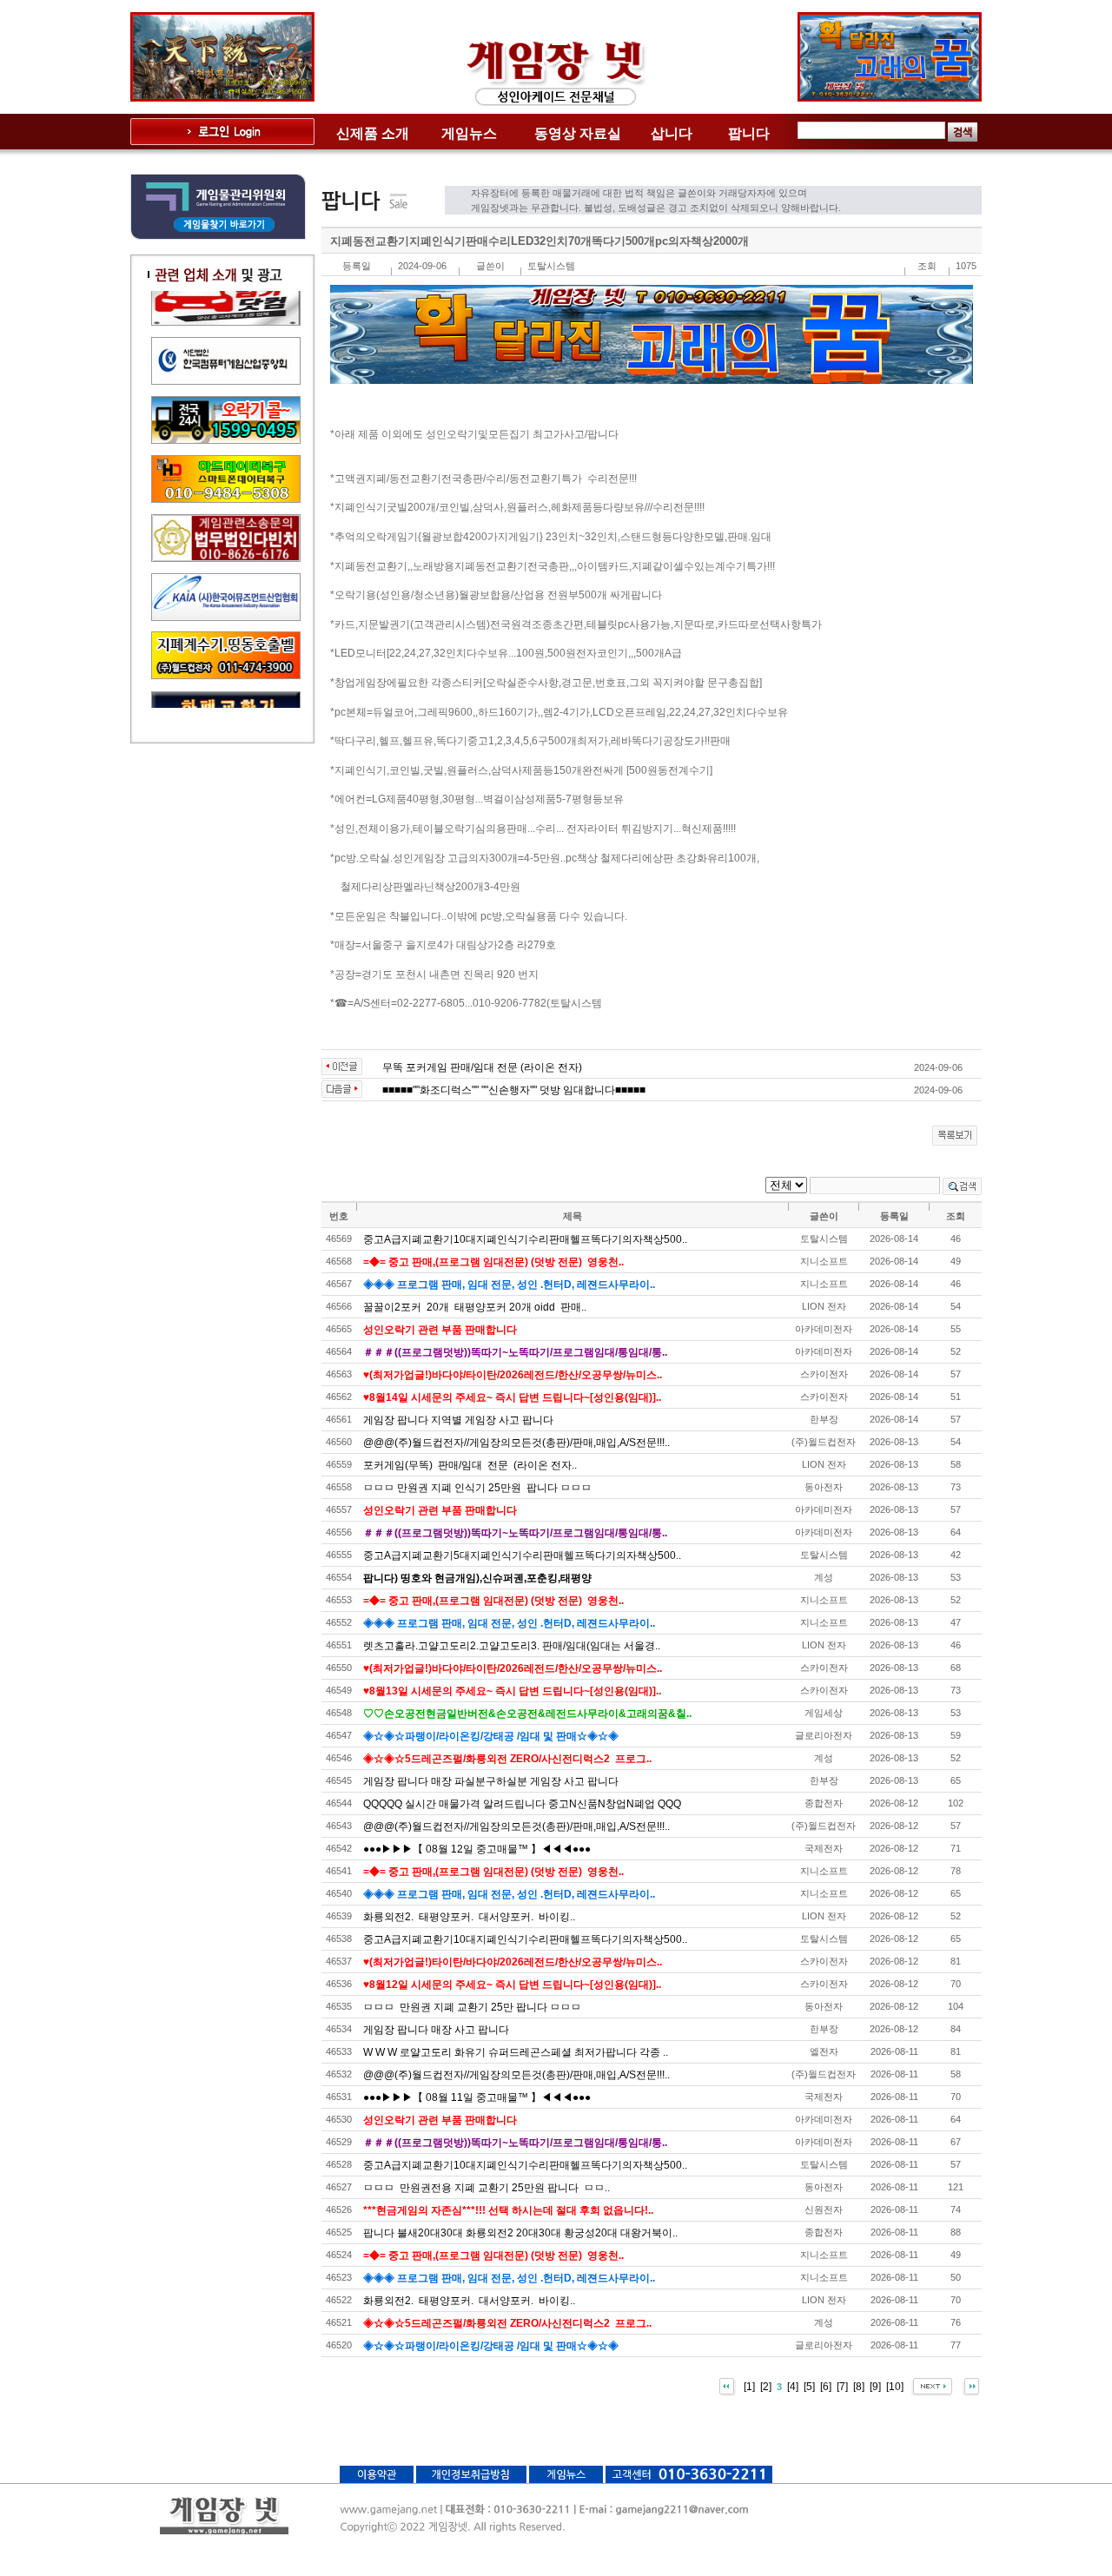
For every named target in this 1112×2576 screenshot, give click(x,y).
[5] (809, 2387)
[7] (842, 2387)
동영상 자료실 (578, 133)
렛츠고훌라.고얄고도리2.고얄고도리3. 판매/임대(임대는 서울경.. (512, 1646)
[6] (826, 2387)
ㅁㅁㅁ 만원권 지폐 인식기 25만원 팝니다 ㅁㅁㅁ (477, 1488)
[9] (875, 2387)
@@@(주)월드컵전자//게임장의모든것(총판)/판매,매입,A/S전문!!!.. (516, 1443)
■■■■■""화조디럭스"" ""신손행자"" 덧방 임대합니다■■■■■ (514, 1090)
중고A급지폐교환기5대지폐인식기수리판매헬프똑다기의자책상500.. (522, 1556)
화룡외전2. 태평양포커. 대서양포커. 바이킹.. (469, 1917)
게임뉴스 (469, 133)
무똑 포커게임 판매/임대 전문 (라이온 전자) (482, 1067)
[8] (859, 2387)
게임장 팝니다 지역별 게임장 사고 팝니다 (458, 1420)
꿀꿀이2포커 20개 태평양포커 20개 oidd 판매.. (475, 1307)
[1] (749, 2387)
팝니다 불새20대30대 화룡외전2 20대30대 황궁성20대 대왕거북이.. (520, 2233)
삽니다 (672, 133)
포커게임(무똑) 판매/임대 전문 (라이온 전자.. (470, 1465)
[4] (793, 2387)
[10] (895, 2387)
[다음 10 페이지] (932, 2387)
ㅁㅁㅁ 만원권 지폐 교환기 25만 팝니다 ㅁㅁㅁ (472, 2007)
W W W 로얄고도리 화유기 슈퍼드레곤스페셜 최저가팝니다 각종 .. (516, 2052)
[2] (766, 2387)
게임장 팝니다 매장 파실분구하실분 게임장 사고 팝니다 (491, 1781)
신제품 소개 (373, 133)
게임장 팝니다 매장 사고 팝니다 (436, 2030)
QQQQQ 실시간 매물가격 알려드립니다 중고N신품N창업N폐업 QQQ (522, 1804)
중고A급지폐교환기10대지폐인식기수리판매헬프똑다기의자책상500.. (525, 1239)
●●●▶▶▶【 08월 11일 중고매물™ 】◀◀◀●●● (477, 2097)
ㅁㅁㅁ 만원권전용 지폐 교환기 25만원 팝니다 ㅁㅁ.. (486, 2188)
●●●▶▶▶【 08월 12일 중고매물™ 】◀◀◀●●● (477, 1849)
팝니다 (749, 133)
